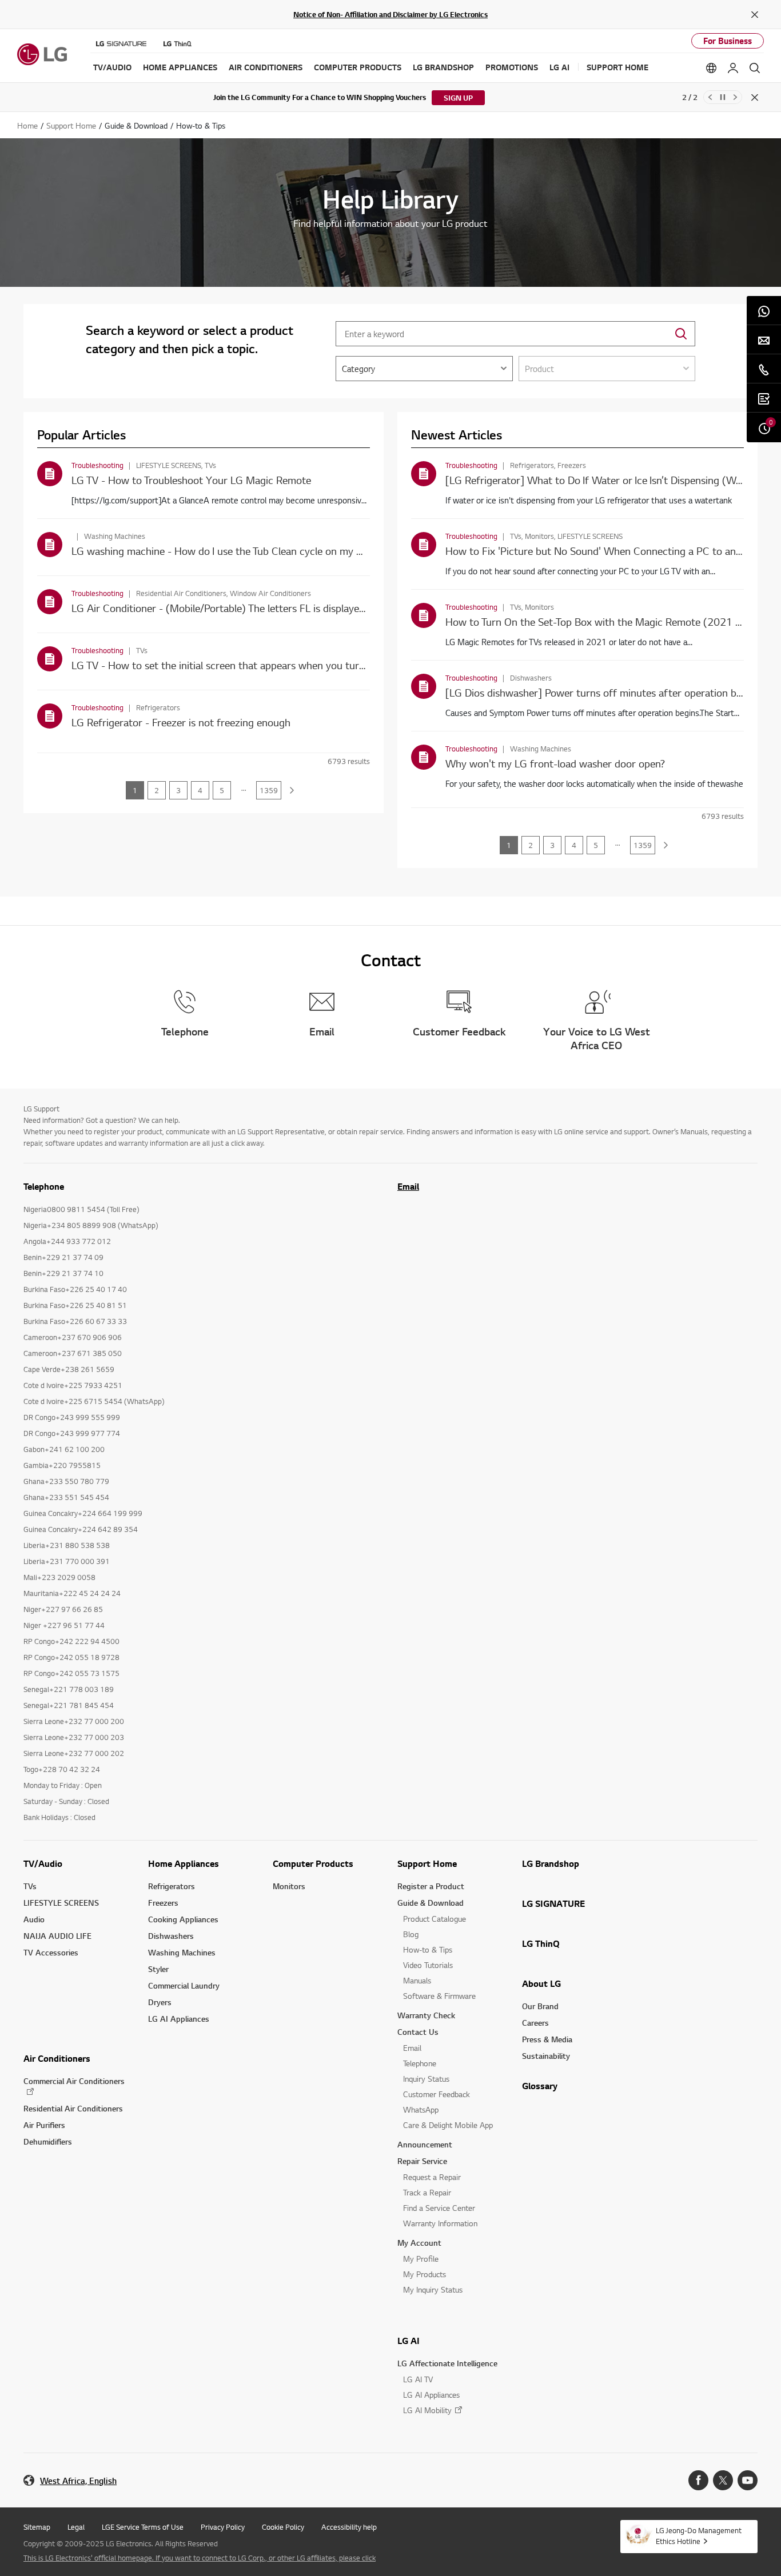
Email (408, 1186)
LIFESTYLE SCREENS (61, 1903)
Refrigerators (172, 1886)
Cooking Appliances (183, 1919)
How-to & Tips (428, 1949)
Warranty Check (426, 2015)
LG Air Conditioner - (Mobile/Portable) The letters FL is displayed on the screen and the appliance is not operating (329, 608)
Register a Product (431, 1886)
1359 (269, 790)
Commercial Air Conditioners (74, 2081)
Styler (158, 1969)
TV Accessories (51, 1952)
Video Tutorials (428, 1965)
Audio (34, 1919)
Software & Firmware (439, 1996)
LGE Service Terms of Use (143, 2527)
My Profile (421, 2259)
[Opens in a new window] (698, 2480)
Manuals (417, 1980)
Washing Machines (182, 1952)
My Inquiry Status (433, 2289)
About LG (541, 1983)
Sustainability (546, 2056)
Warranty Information (440, 2223)
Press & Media (547, 2039)
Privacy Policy (223, 2527)
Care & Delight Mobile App (448, 2125)
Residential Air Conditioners (73, 2108)
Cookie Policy (283, 2527)
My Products (425, 2274)
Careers (535, 2023)
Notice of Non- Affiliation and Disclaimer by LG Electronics (390, 14)
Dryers (160, 2002)
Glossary (540, 2086)
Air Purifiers (44, 2125)
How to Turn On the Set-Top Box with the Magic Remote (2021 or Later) (610, 621)
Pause (723, 97)
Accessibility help (349, 2527)
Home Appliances (184, 1863)
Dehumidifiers (48, 2141)
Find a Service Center (439, 2208)
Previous (710, 97)
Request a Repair (432, 2177)
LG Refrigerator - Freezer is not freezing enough (181, 722)
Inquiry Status (426, 2079)
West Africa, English (78, 2481)
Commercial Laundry (184, 1985)
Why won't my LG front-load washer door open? (555, 763)
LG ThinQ (541, 1943)
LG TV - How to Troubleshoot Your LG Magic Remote (191, 480)
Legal (76, 2527)
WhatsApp (421, 2109)
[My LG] (733, 68)
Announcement (425, 2144)
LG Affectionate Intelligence (447, 2363)
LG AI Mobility (427, 2410)
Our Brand (540, 2006)
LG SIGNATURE (553, 1903)
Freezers (163, 1903)
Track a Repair (427, 2192)
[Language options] (711, 68)
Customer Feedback (437, 2094)
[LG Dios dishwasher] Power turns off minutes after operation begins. (604, 692)
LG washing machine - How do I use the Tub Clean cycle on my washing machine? (255, 551)
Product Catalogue (435, 1919)
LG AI (409, 2341)
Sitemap (37, 2527)
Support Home (427, 1863)
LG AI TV (418, 2379)
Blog (411, 1934)
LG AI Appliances (179, 2019)
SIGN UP (458, 98)
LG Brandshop (551, 1863)
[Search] (755, 68)
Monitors (289, 1886)
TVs (30, 1886)
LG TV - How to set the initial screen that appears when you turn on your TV (244, 665)
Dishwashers (171, 1936)
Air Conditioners (57, 2058)
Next (735, 97)
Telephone (420, 2063)
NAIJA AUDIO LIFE (57, 1936)
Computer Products (313, 1863)
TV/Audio (43, 1863)
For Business (728, 41)
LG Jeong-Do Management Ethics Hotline (699, 2536)
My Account (419, 2243)
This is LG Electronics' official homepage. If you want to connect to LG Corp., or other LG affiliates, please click (200, 2558)
